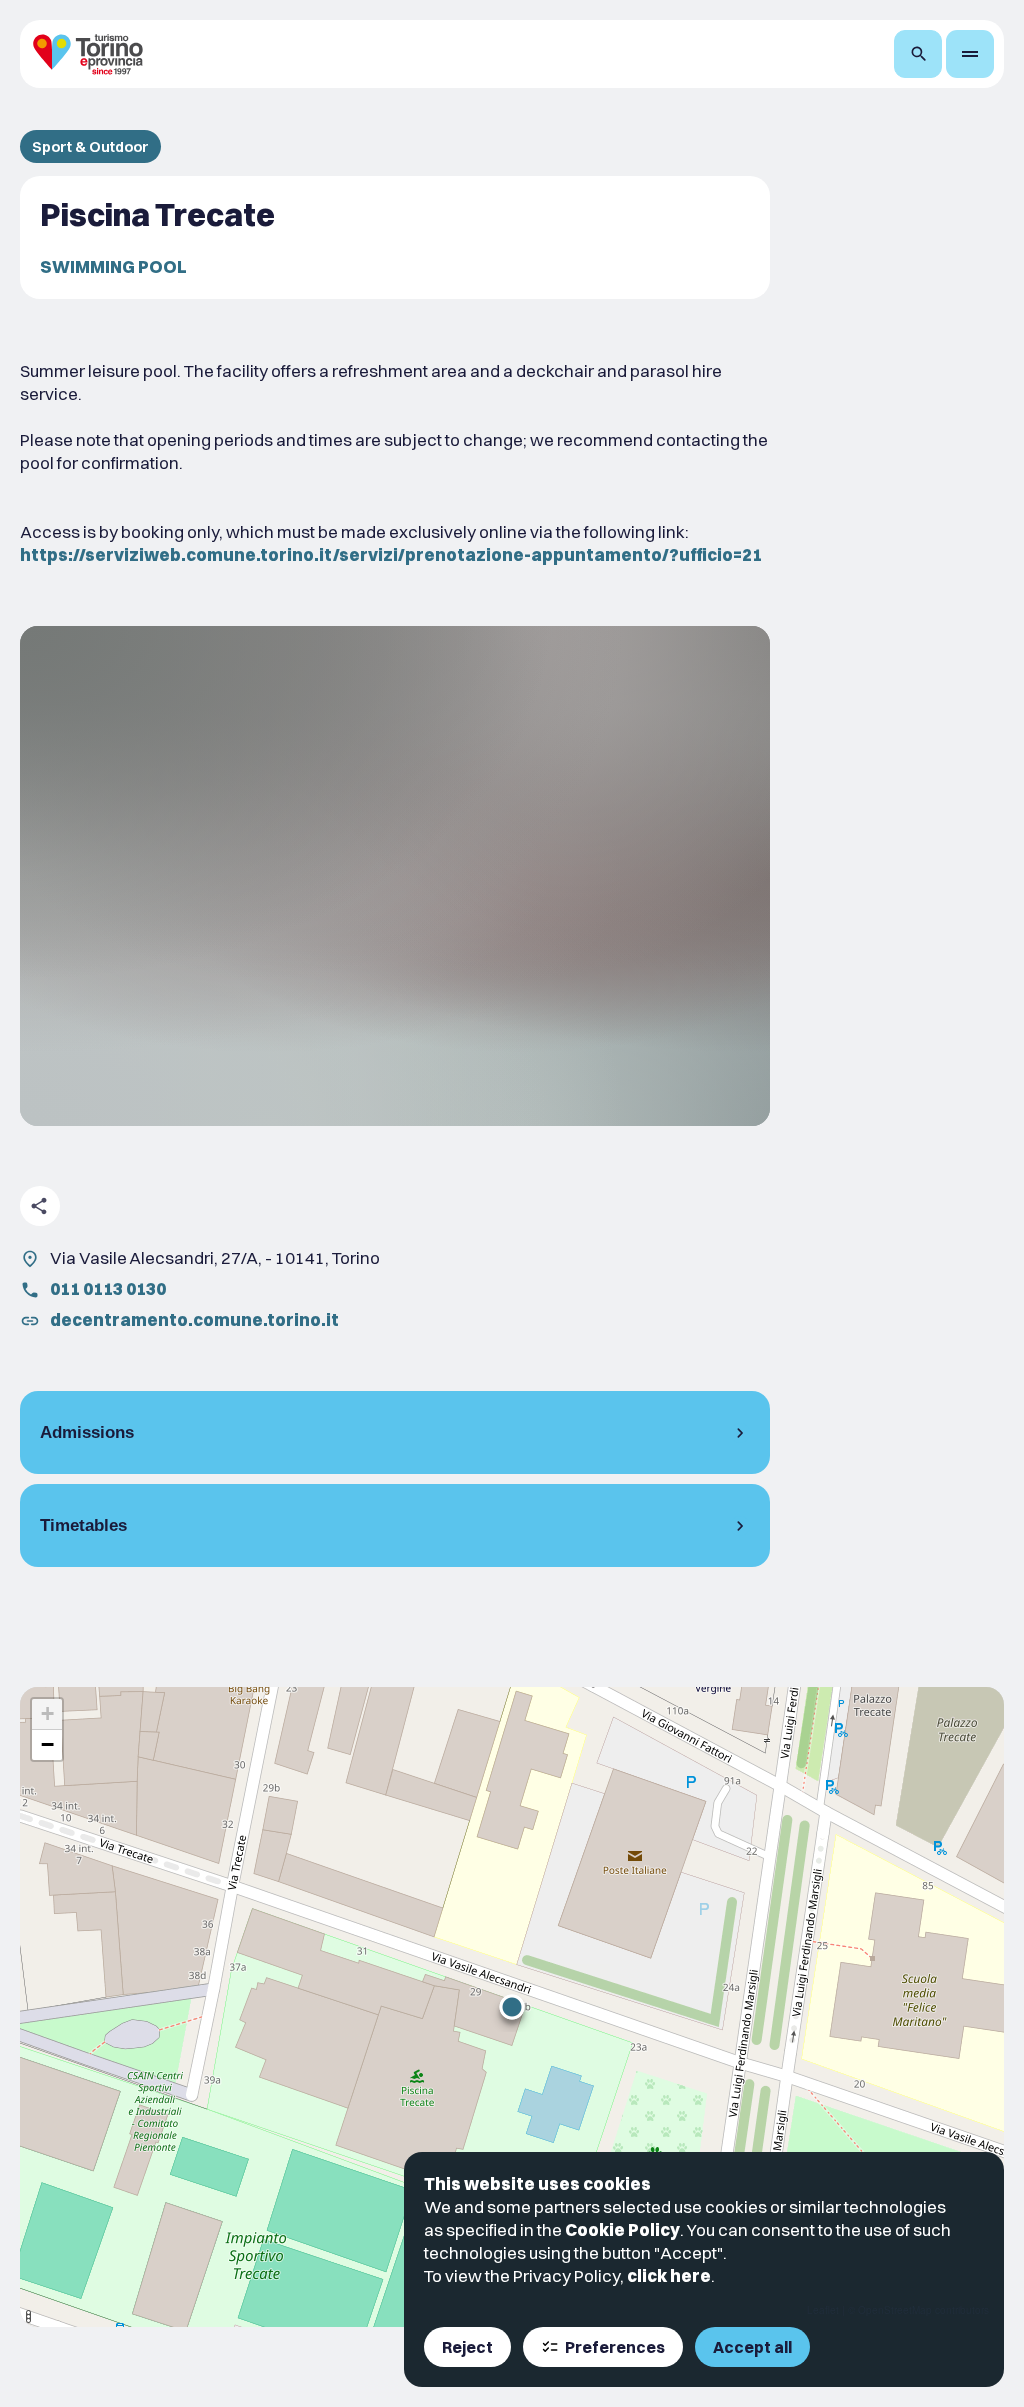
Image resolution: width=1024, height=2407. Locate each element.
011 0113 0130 (108, 1288)
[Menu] (970, 54)
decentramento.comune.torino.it (194, 1319)
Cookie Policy (622, 2229)
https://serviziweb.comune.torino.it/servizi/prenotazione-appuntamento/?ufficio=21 (391, 554)
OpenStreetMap (895, 2310)
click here (669, 2275)
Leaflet (823, 2310)
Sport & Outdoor (90, 146)
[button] (512, 2007)
